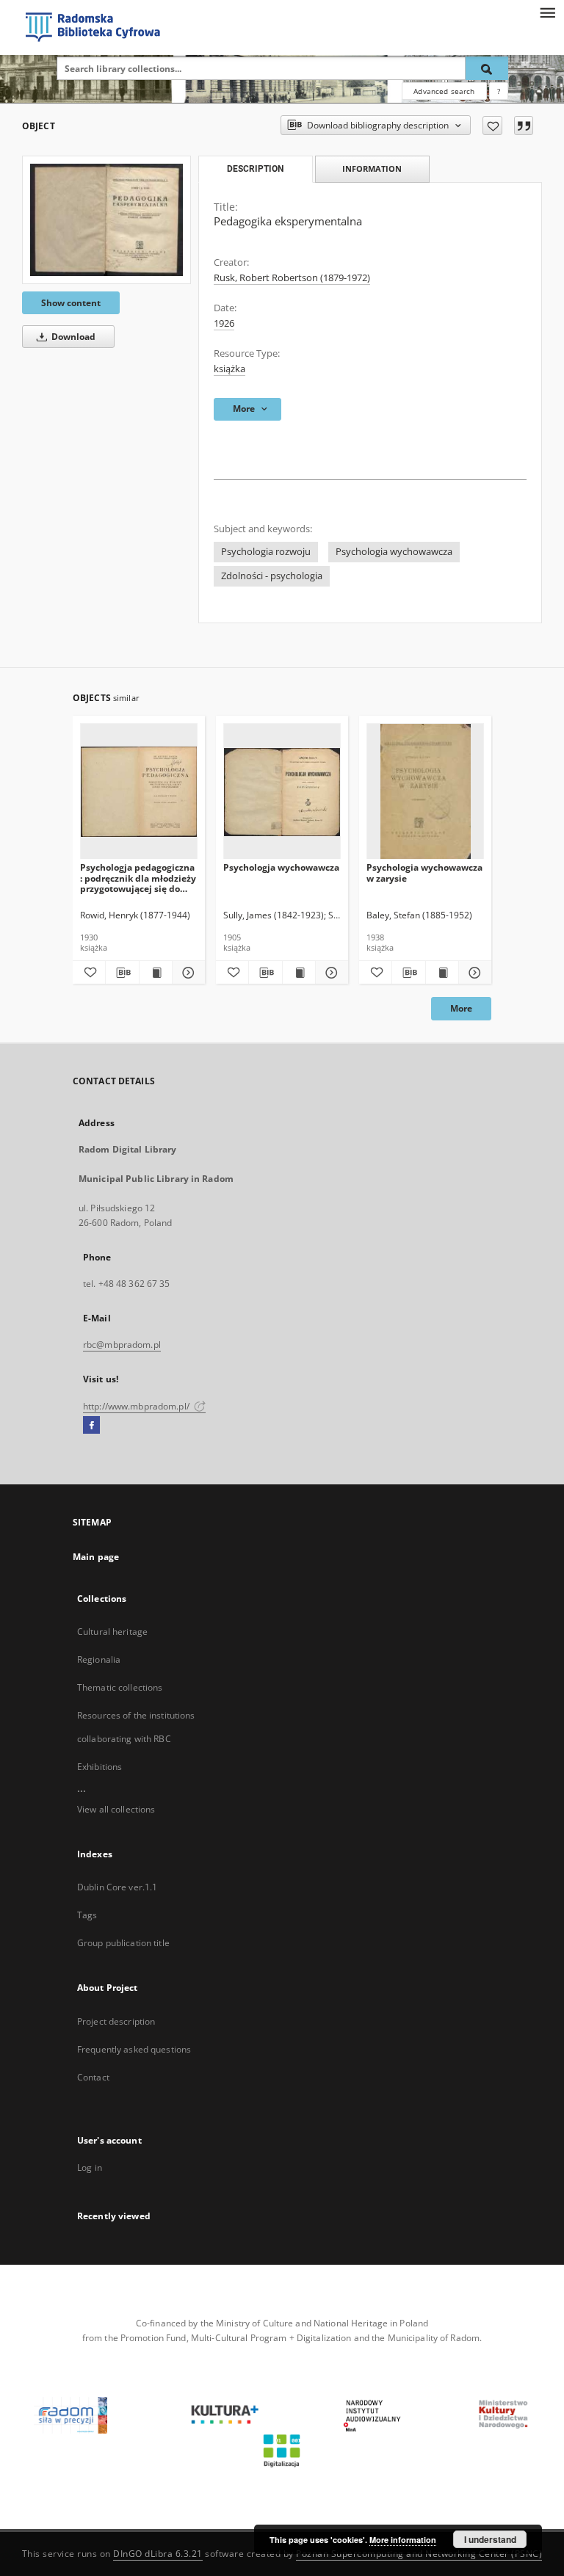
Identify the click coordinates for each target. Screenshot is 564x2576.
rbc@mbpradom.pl (122, 1345)
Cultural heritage (112, 1632)
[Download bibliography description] (122, 973)
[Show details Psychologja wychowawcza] (330, 973)
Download (72, 337)
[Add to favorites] (492, 126)
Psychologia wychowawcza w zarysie (424, 872)
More (461, 1008)
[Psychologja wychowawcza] (282, 792)
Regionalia (99, 1659)
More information (403, 2540)
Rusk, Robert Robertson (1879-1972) (292, 278)
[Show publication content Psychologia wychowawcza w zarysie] (442, 973)
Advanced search (444, 91)
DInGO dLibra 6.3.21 (158, 2554)
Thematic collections (120, 1687)
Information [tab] (372, 168)
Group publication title (123, 1943)
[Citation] (524, 126)
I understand (490, 2539)
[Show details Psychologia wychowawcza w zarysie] (473, 973)
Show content (71, 303)
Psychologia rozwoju (266, 552)
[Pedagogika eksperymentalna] (106, 220)
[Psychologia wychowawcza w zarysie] (425, 792)
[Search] (487, 68)
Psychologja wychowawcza (281, 867)
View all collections (116, 1809)
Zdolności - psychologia (272, 576)
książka (229, 369)
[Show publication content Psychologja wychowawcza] (299, 973)
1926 (224, 323)
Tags (87, 1915)
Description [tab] (255, 169)
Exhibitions (100, 1767)
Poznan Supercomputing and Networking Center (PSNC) (419, 2554)
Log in (90, 2167)
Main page (96, 1557)
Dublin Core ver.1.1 (117, 1887)
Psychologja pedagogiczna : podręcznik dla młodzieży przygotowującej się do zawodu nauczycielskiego (138, 878)
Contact (93, 2077)
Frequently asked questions (134, 2049)
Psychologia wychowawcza (394, 552)
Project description (116, 2021)
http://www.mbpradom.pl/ (137, 1406)
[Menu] (547, 12)
